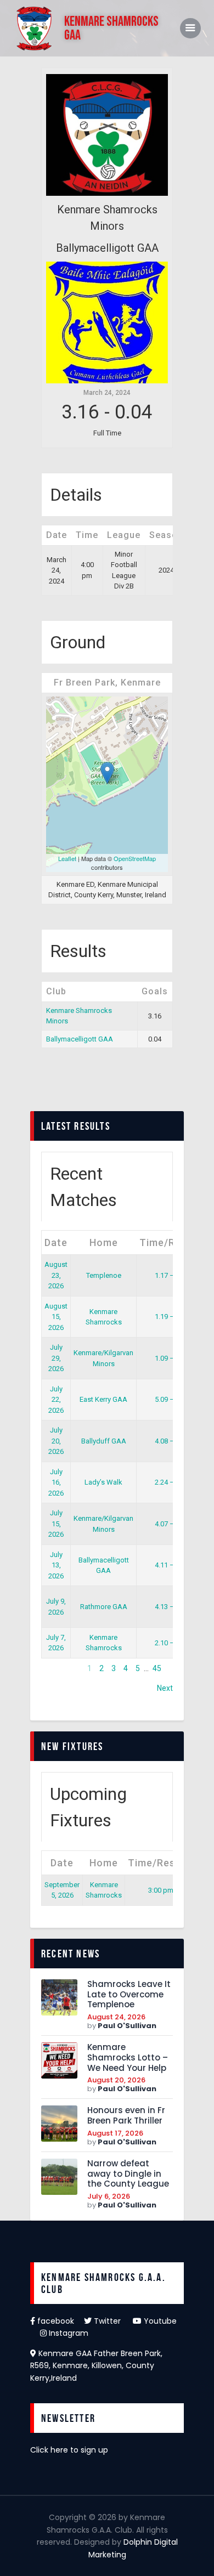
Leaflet (67, 858)
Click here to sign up (69, 2450)
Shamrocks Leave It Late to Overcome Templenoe (129, 1995)
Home (104, 1242)
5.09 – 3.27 (172, 1399)
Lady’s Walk (103, 1482)
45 (157, 1668)
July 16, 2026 (56, 1482)
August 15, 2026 (56, 1317)
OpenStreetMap (135, 858)
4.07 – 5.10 (172, 1524)
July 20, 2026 (56, 1441)
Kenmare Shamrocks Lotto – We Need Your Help (128, 2058)
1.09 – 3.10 (172, 1358)
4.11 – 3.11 (172, 1565)
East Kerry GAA (103, 1399)
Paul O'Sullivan (127, 2026)
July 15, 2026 (56, 1524)
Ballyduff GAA (104, 1441)
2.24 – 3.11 (172, 1482)
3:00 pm (161, 1890)
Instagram (67, 2333)
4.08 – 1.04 (172, 1441)
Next (165, 1688)
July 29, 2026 (56, 1358)
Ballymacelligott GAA (80, 1039)
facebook (60, 2321)
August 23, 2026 (56, 1275)
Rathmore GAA (104, 1607)
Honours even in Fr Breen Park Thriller (126, 2116)
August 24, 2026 (116, 2017)
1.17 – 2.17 (172, 1275)
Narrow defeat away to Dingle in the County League (128, 2174)
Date (56, 1242)
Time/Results (172, 1242)
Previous (56, 1668)
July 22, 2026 (56, 1400)
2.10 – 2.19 (172, 1643)
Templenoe (104, 1275)
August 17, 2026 (115, 2133)
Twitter (112, 2321)
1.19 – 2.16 (172, 1317)
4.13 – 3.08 (172, 1607)
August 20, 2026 (116, 2080)
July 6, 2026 (109, 2196)
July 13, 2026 (56, 1565)
